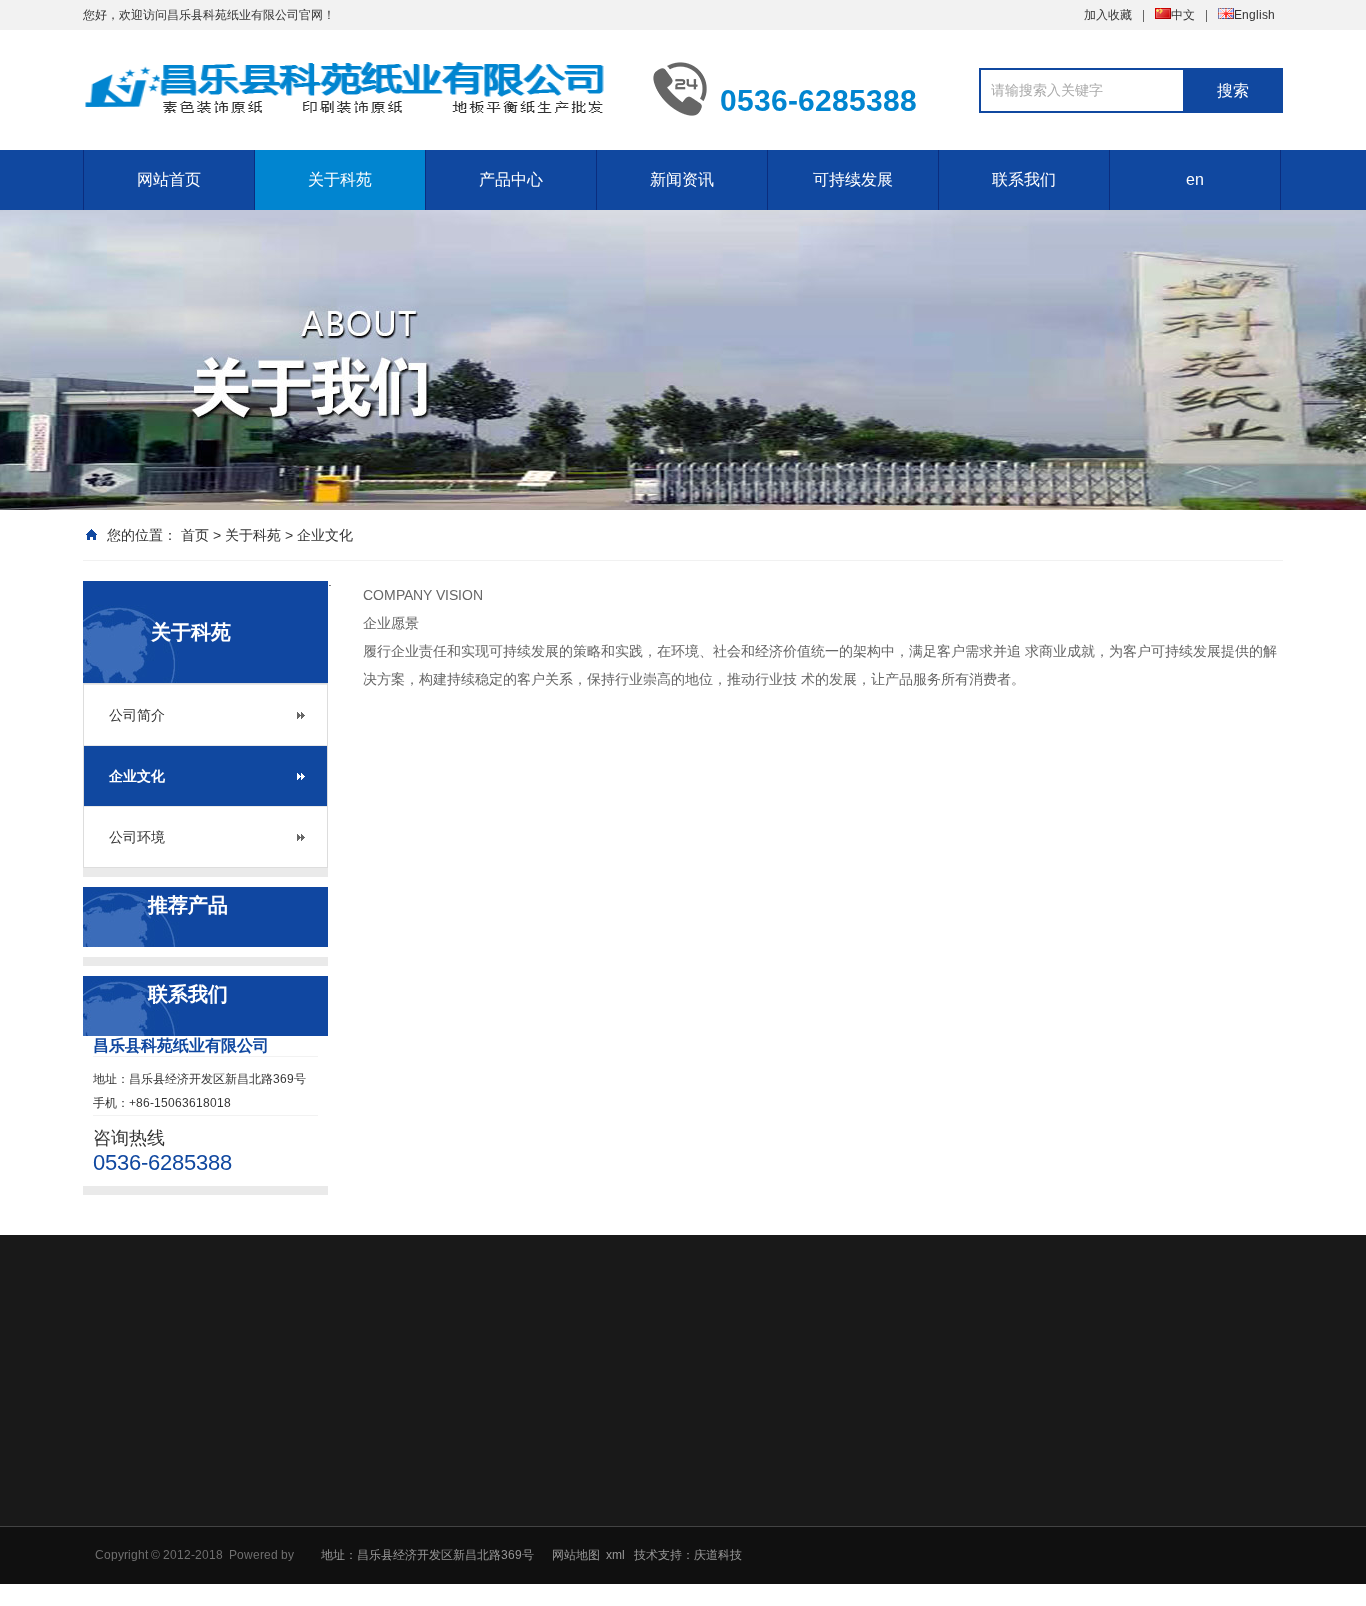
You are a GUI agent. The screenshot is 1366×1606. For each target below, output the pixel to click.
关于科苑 (340, 179)
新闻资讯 (682, 179)
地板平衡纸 (645, 1541)
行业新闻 (780, 1515)
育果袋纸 (639, 1593)
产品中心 (511, 179)
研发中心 (921, 1489)
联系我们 (1024, 179)
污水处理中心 (933, 1515)
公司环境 (137, 837)
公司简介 (137, 715)
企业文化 (325, 535)
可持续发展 (853, 179)
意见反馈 (1080, 1489)
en (1195, 179)
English (1254, 15)
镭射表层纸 (645, 1567)
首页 (195, 535)
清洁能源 (921, 1541)
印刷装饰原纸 (651, 1515)
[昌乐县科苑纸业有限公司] (353, 88)
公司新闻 (780, 1489)
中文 (1183, 15)
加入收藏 (1108, 15)
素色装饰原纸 (651, 1489)
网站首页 (169, 179)
